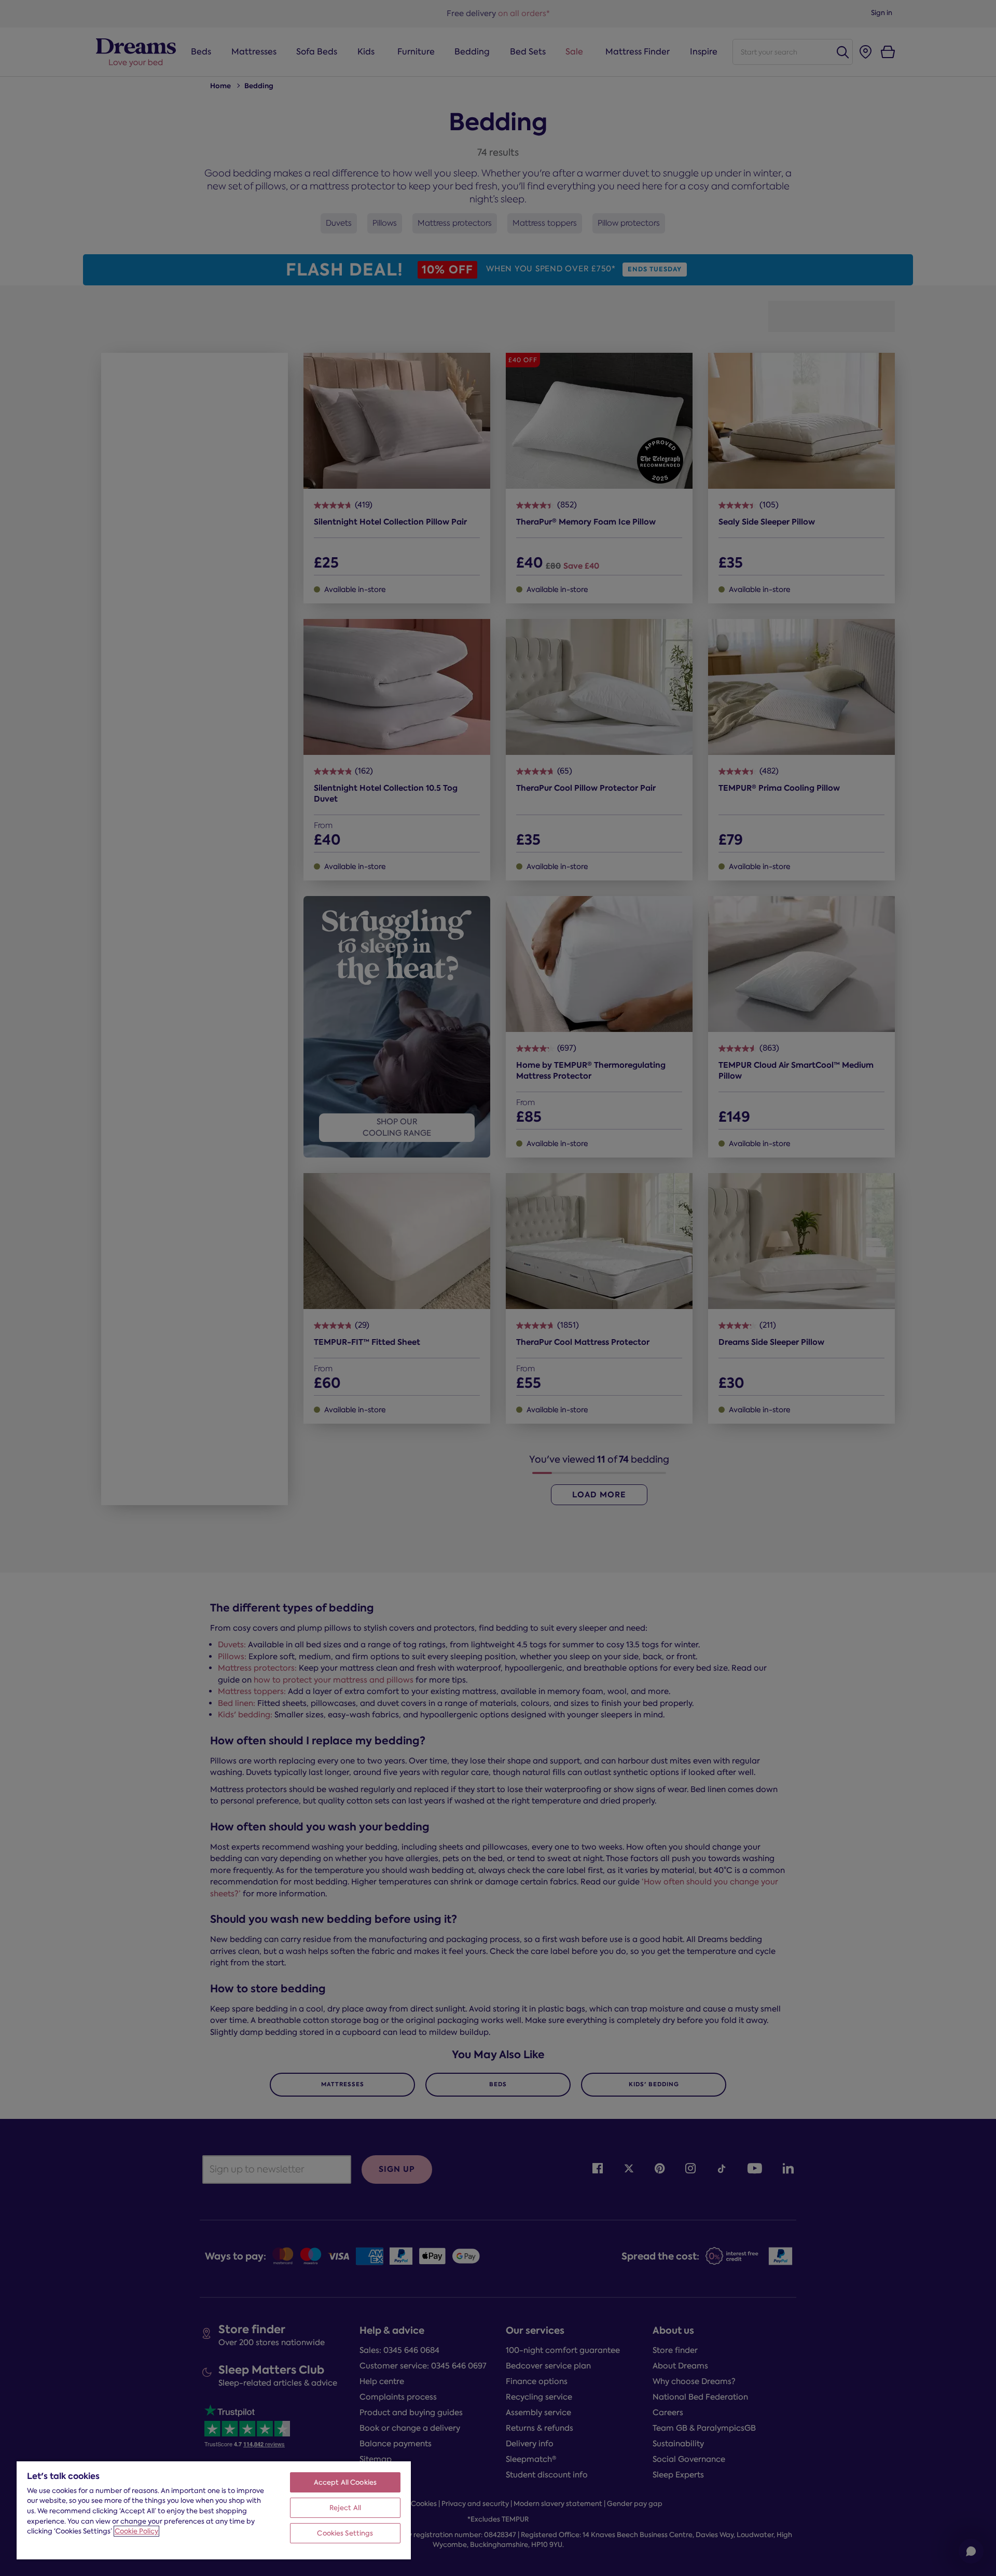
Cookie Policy (136, 2531)
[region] (214, 2510)
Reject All (345, 2508)
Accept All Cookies (345, 2482)
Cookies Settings (345, 2533)
